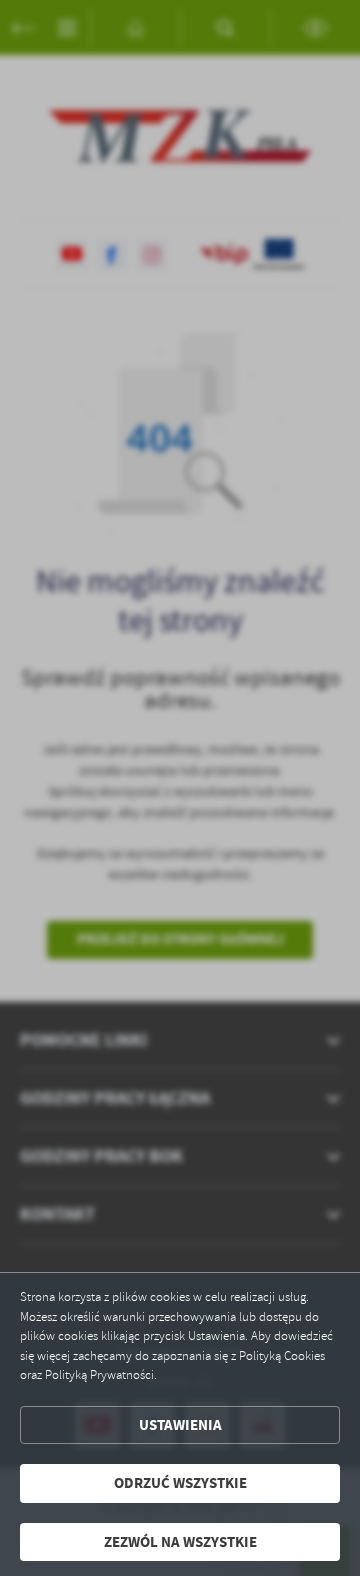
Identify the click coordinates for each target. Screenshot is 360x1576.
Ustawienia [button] (180, 1425)
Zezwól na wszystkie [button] (180, 1542)
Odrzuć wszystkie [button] (180, 1483)
